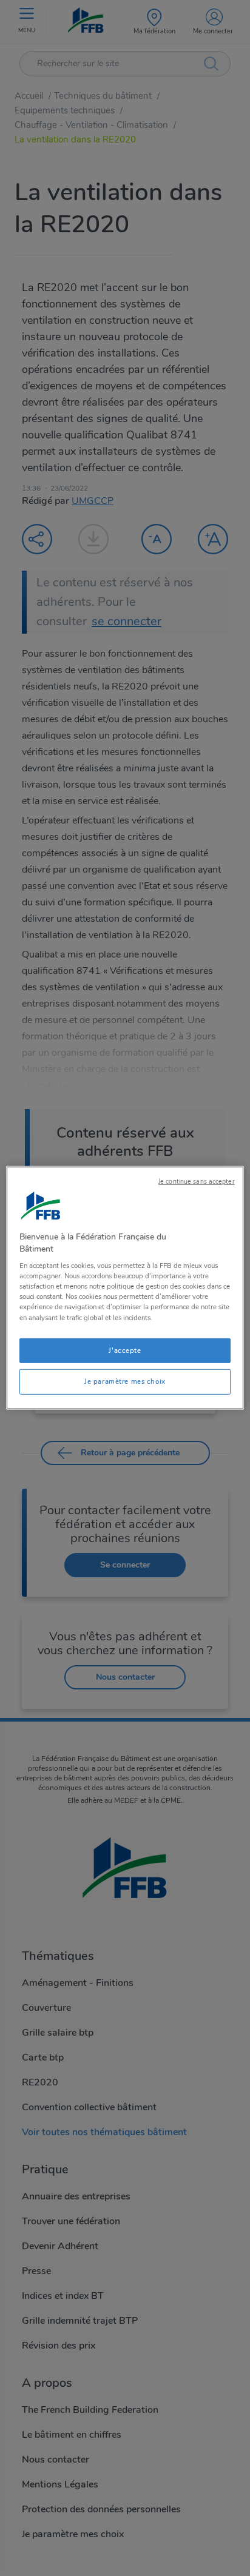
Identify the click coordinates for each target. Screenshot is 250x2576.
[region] (125, 1288)
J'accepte (125, 1350)
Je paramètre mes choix (125, 1381)
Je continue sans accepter (197, 1182)
